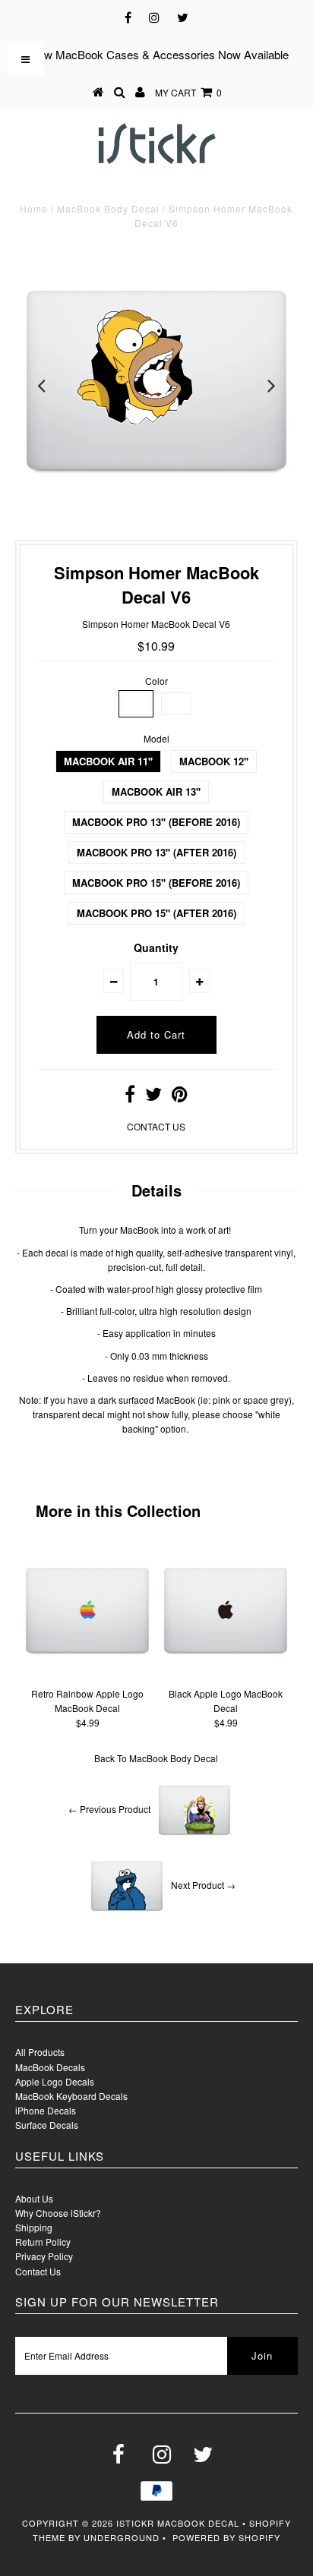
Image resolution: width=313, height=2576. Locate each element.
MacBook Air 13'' (156, 791)
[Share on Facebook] (130, 1097)
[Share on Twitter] (153, 1097)
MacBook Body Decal (108, 208)
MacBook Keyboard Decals (71, 2096)
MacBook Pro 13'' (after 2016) (156, 852)
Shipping (34, 2227)
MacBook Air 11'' (108, 761)
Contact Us (38, 2271)
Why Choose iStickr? (58, 2213)
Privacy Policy (44, 2256)
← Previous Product (109, 1809)
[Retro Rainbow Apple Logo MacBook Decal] (87, 1673)
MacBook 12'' (214, 761)
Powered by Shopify (226, 2537)
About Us (34, 2198)
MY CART (188, 92)
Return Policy (43, 2242)
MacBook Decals (50, 2067)
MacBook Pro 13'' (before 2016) (156, 822)
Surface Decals (47, 2125)
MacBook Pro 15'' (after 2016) (156, 913)
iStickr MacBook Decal (178, 2523)
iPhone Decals (46, 2110)
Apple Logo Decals (55, 2081)
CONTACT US (156, 1126)
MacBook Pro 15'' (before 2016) (156, 883)
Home (34, 208)
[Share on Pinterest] (180, 1097)
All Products (40, 2052)
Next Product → (203, 1885)
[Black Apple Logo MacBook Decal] (226, 1673)
